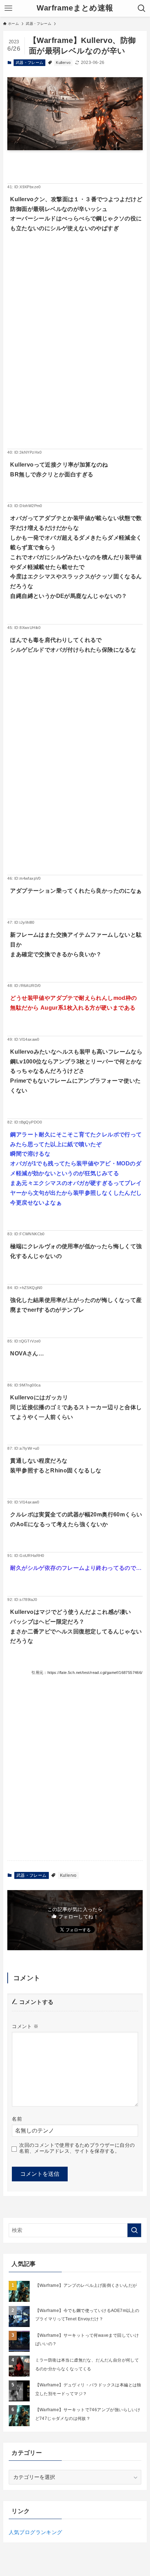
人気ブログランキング (36, 2532)
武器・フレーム (30, 63)
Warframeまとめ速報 (75, 8)
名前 (17, 2119)
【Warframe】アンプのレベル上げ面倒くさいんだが (86, 2285)
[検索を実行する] (134, 2230)
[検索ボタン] (142, 8)
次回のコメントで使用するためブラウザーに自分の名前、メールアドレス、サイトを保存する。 (77, 2148)
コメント (25, 2026)
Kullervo (63, 63)
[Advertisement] (75, 352)
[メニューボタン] (8, 8)
